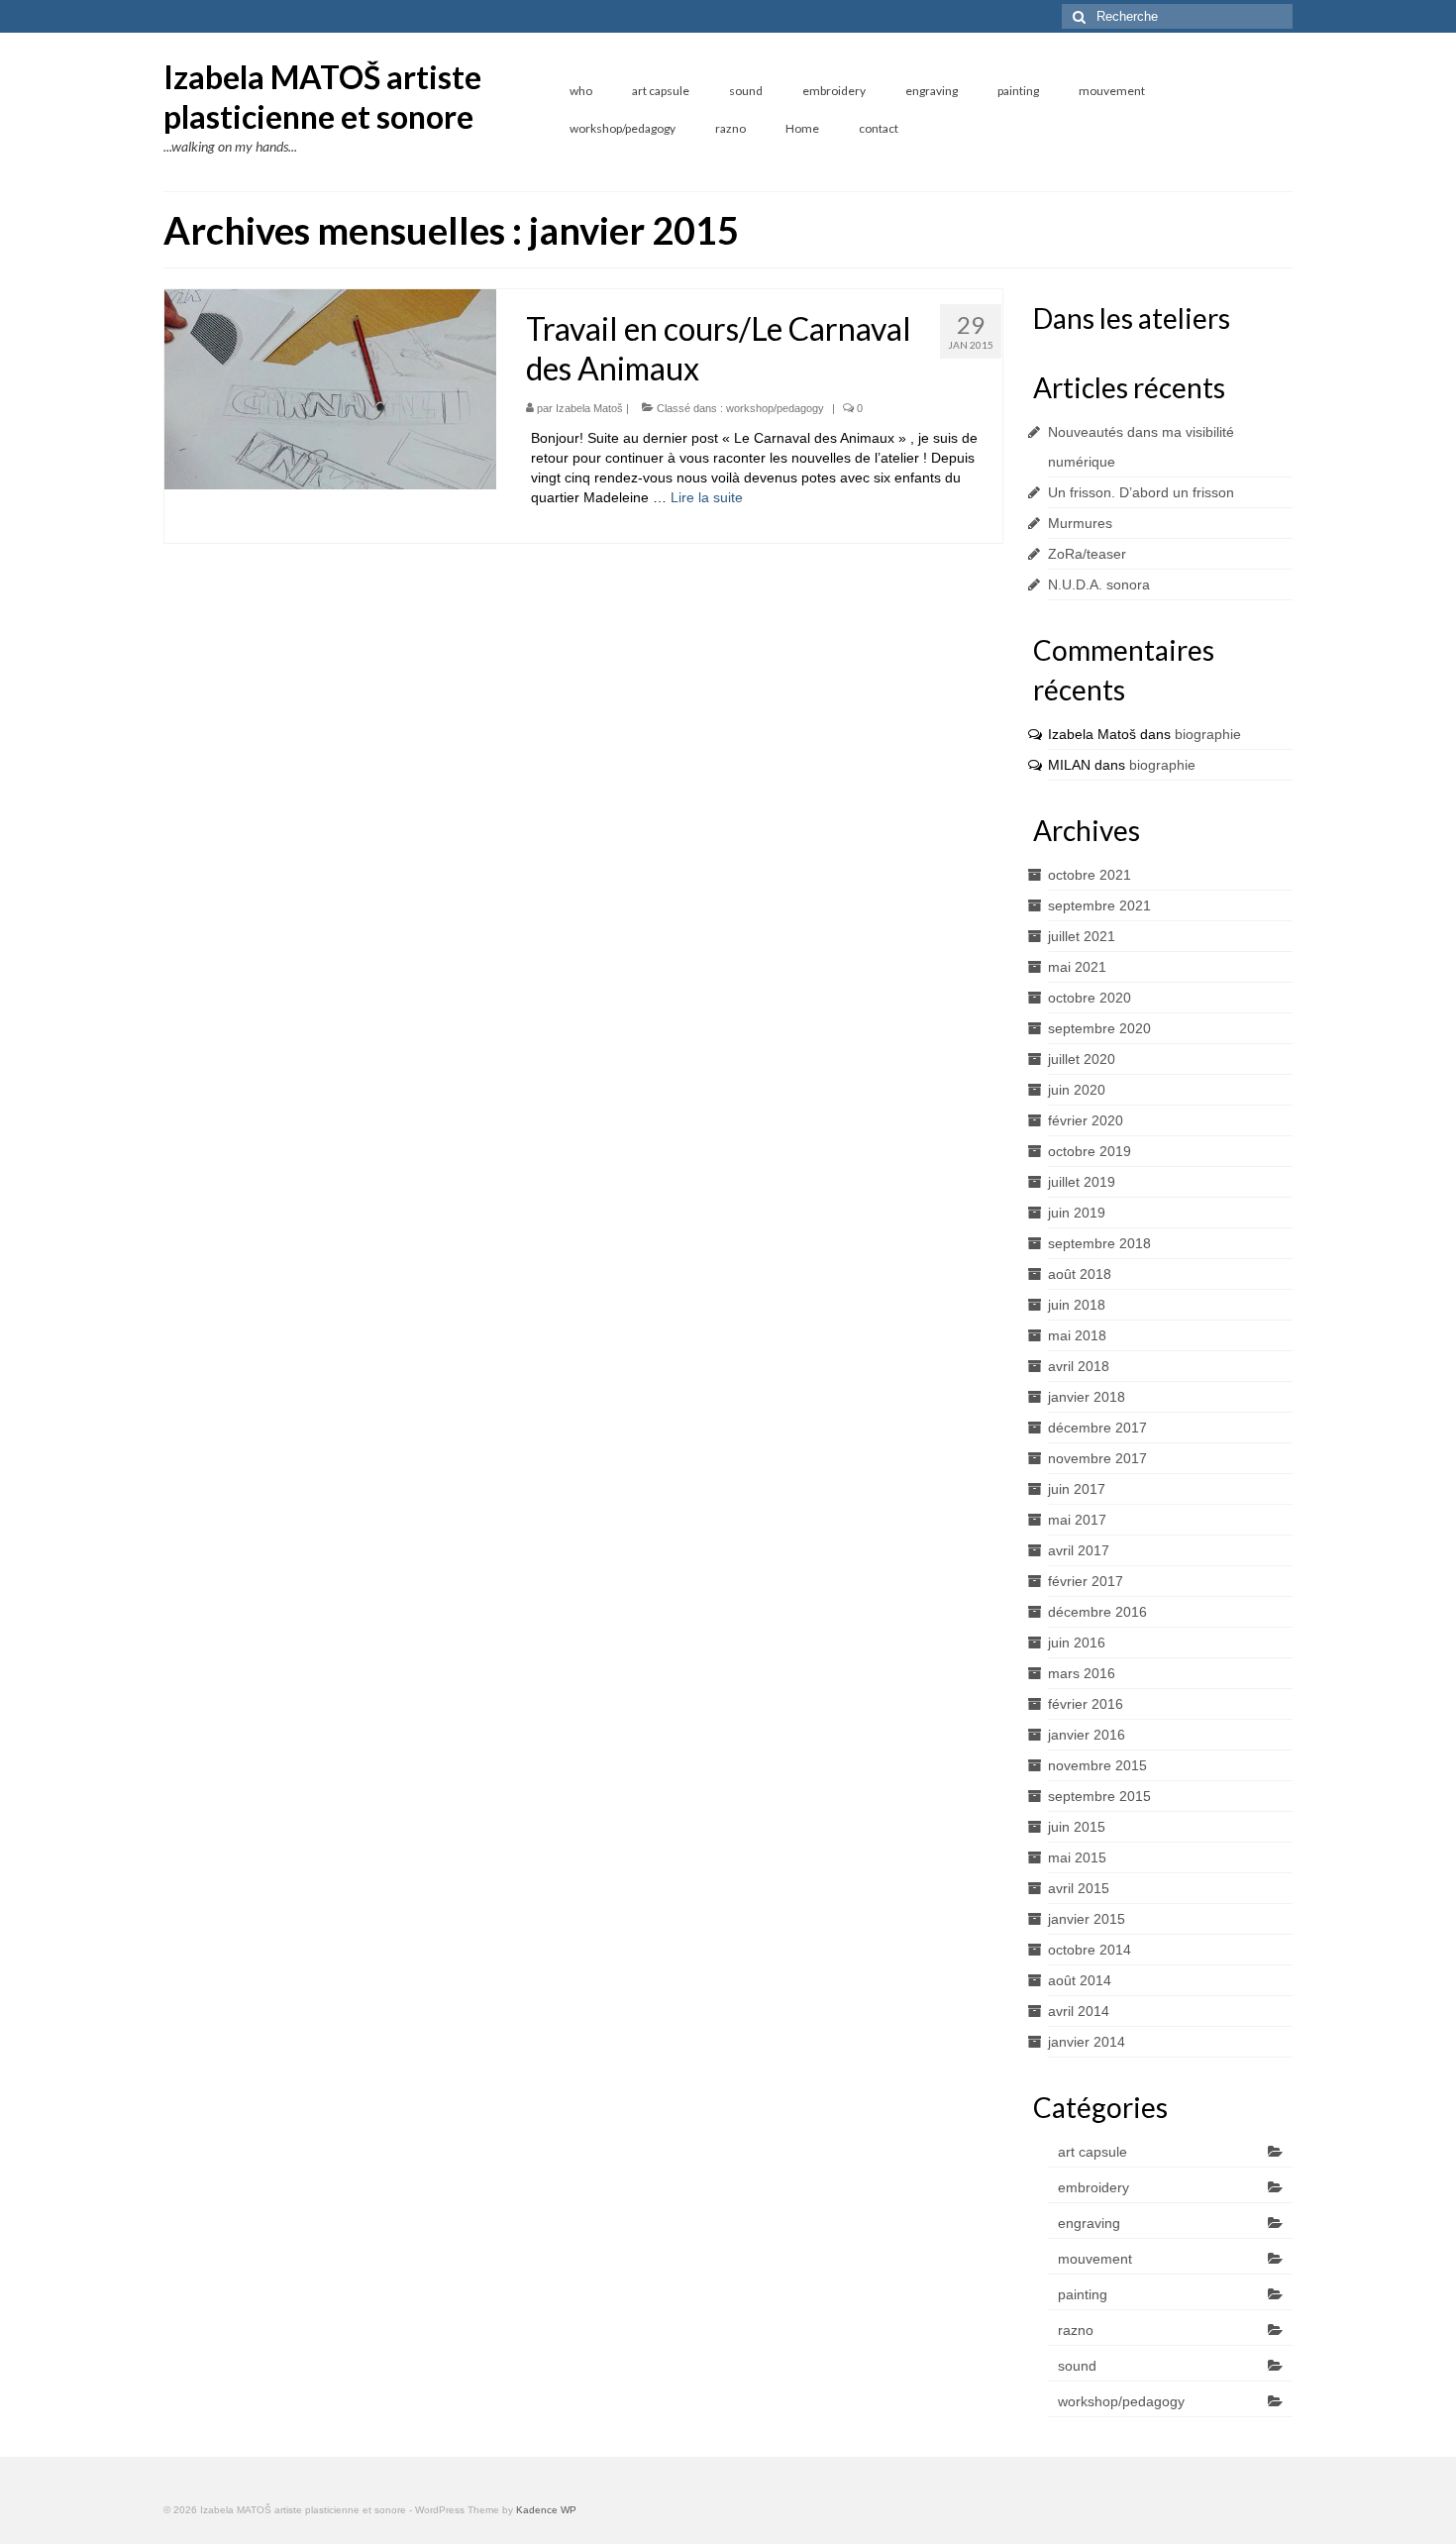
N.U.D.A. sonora (1099, 584)
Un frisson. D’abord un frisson (1141, 492)
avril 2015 (1079, 1888)
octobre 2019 (1090, 1151)
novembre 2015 (1097, 1765)
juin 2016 (1077, 1643)
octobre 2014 (1090, 1950)
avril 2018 (1079, 1366)
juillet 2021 (1082, 936)
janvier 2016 (1087, 1735)
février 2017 (1086, 1581)
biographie (1208, 734)
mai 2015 (1077, 1857)
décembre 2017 (1097, 1428)
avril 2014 (1079, 2011)
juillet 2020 (1082, 1059)
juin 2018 (1077, 1305)
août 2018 (1080, 1274)
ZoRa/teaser (1087, 554)
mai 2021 (1077, 967)
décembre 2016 (1097, 1612)
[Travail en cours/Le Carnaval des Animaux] (330, 388)
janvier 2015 (1087, 1919)
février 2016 (1086, 1704)
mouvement (1095, 2259)
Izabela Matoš (589, 408)
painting (1083, 2294)
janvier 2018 (1087, 1397)
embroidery (1093, 2187)
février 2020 (1086, 1120)
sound (1077, 2366)
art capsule (1092, 2152)
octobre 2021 (1090, 875)
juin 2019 (1077, 1213)
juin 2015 (1077, 1827)
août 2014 (1080, 1980)
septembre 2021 (1099, 905)
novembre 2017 (1097, 1458)
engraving (1089, 2223)
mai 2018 (1077, 1335)
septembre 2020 (1099, 1028)
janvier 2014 (1087, 2042)
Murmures (1080, 523)
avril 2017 (1079, 1550)
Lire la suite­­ (707, 497)
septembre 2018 (1099, 1243)
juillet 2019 (1082, 1182)
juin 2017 (1077, 1489)
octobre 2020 (1090, 998)
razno (1076, 2330)
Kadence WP (546, 2510)
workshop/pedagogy (775, 408)
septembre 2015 (1099, 1796)
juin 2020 (1077, 1090)
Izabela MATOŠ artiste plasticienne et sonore (322, 97)
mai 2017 (1077, 1520)
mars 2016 (1082, 1673)
